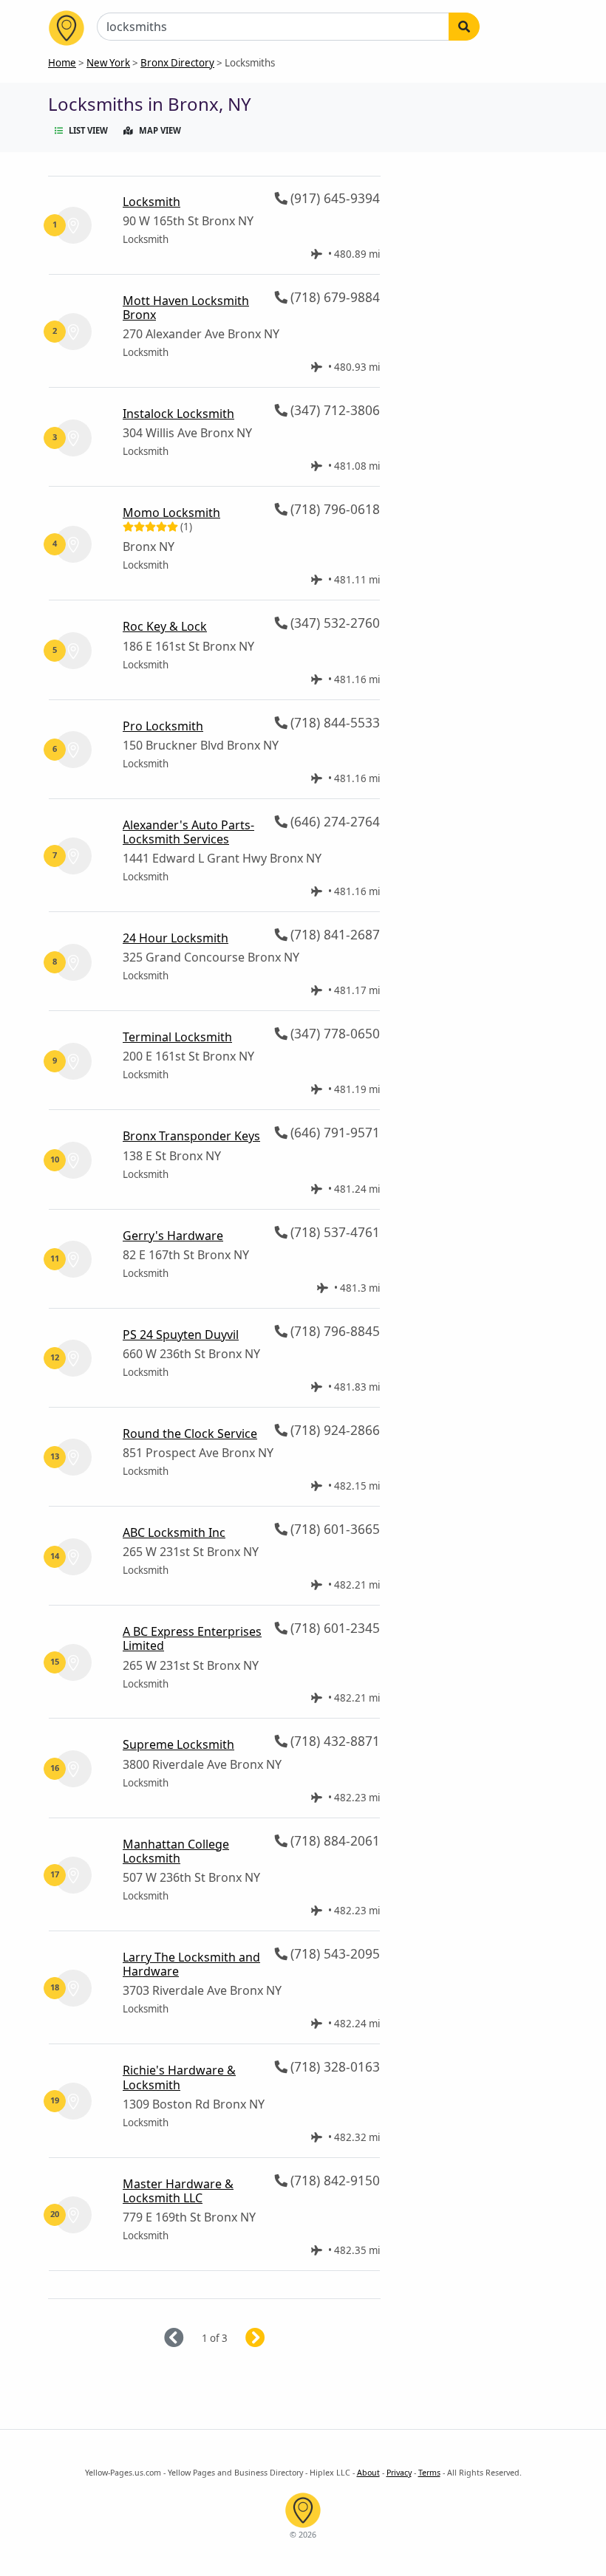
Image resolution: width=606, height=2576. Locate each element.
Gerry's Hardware (173, 1236)
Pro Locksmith (163, 726)
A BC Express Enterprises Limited (192, 1638)
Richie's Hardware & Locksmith (179, 2077)
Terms (429, 2473)
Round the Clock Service (190, 1433)
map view (160, 130)
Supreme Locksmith (178, 1744)
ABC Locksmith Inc (174, 1532)
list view (88, 130)
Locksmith (151, 202)
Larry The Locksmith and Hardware (191, 1964)
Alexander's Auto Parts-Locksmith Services (188, 832)
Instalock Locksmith (178, 414)
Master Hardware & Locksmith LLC (178, 2191)
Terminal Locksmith (177, 1037)
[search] (464, 27)
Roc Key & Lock (165, 626)
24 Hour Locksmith (176, 938)
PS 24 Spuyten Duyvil (181, 1335)
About (368, 2473)
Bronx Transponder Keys (191, 1136)
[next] (273, 2339)
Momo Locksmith (171, 513)
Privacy (399, 2473)
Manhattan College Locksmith (176, 1851)
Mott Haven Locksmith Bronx (186, 308)
